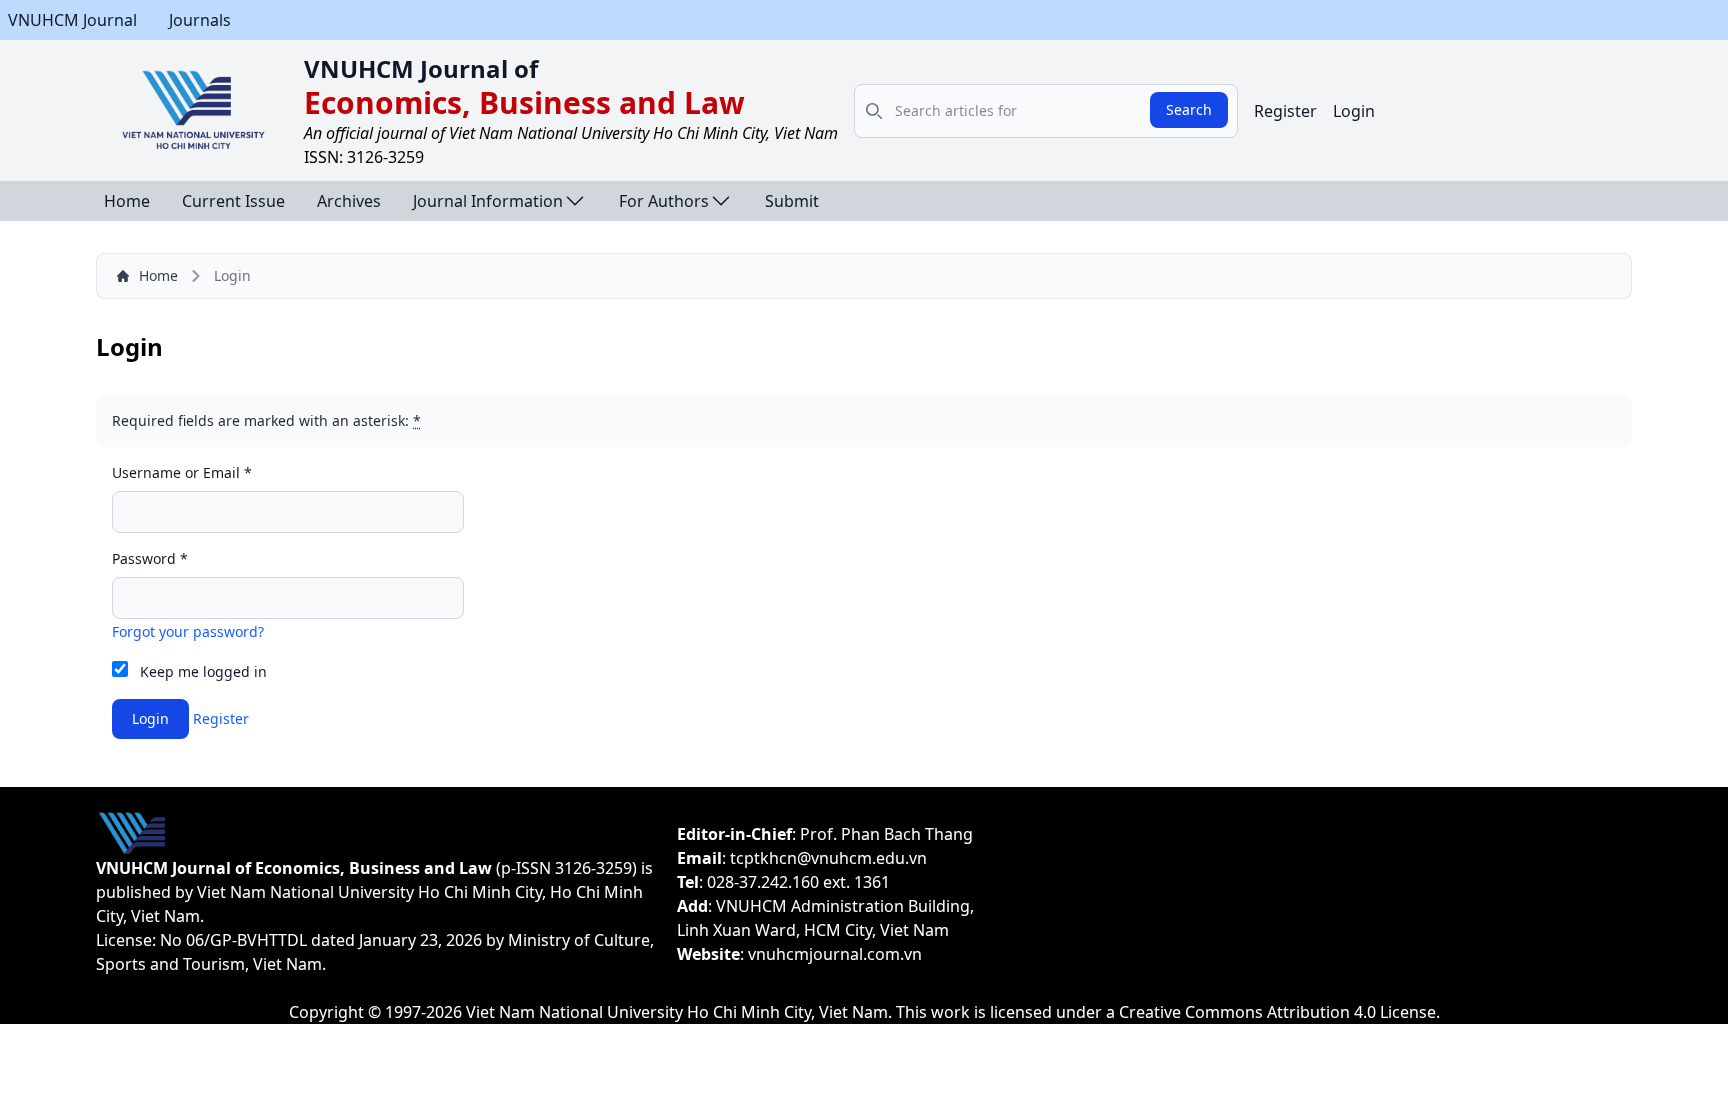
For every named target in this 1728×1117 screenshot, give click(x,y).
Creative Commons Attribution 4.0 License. (1279, 1012)
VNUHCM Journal (72, 20)
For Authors (664, 201)
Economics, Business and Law (524, 102)
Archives (349, 201)
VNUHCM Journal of (421, 68)
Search (1189, 109)
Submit (792, 201)
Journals (200, 20)
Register (1285, 111)
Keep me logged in (203, 671)
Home (127, 201)
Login (1354, 111)
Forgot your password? (188, 631)
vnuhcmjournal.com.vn (835, 954)
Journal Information (488, 201)
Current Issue (233, 201)
